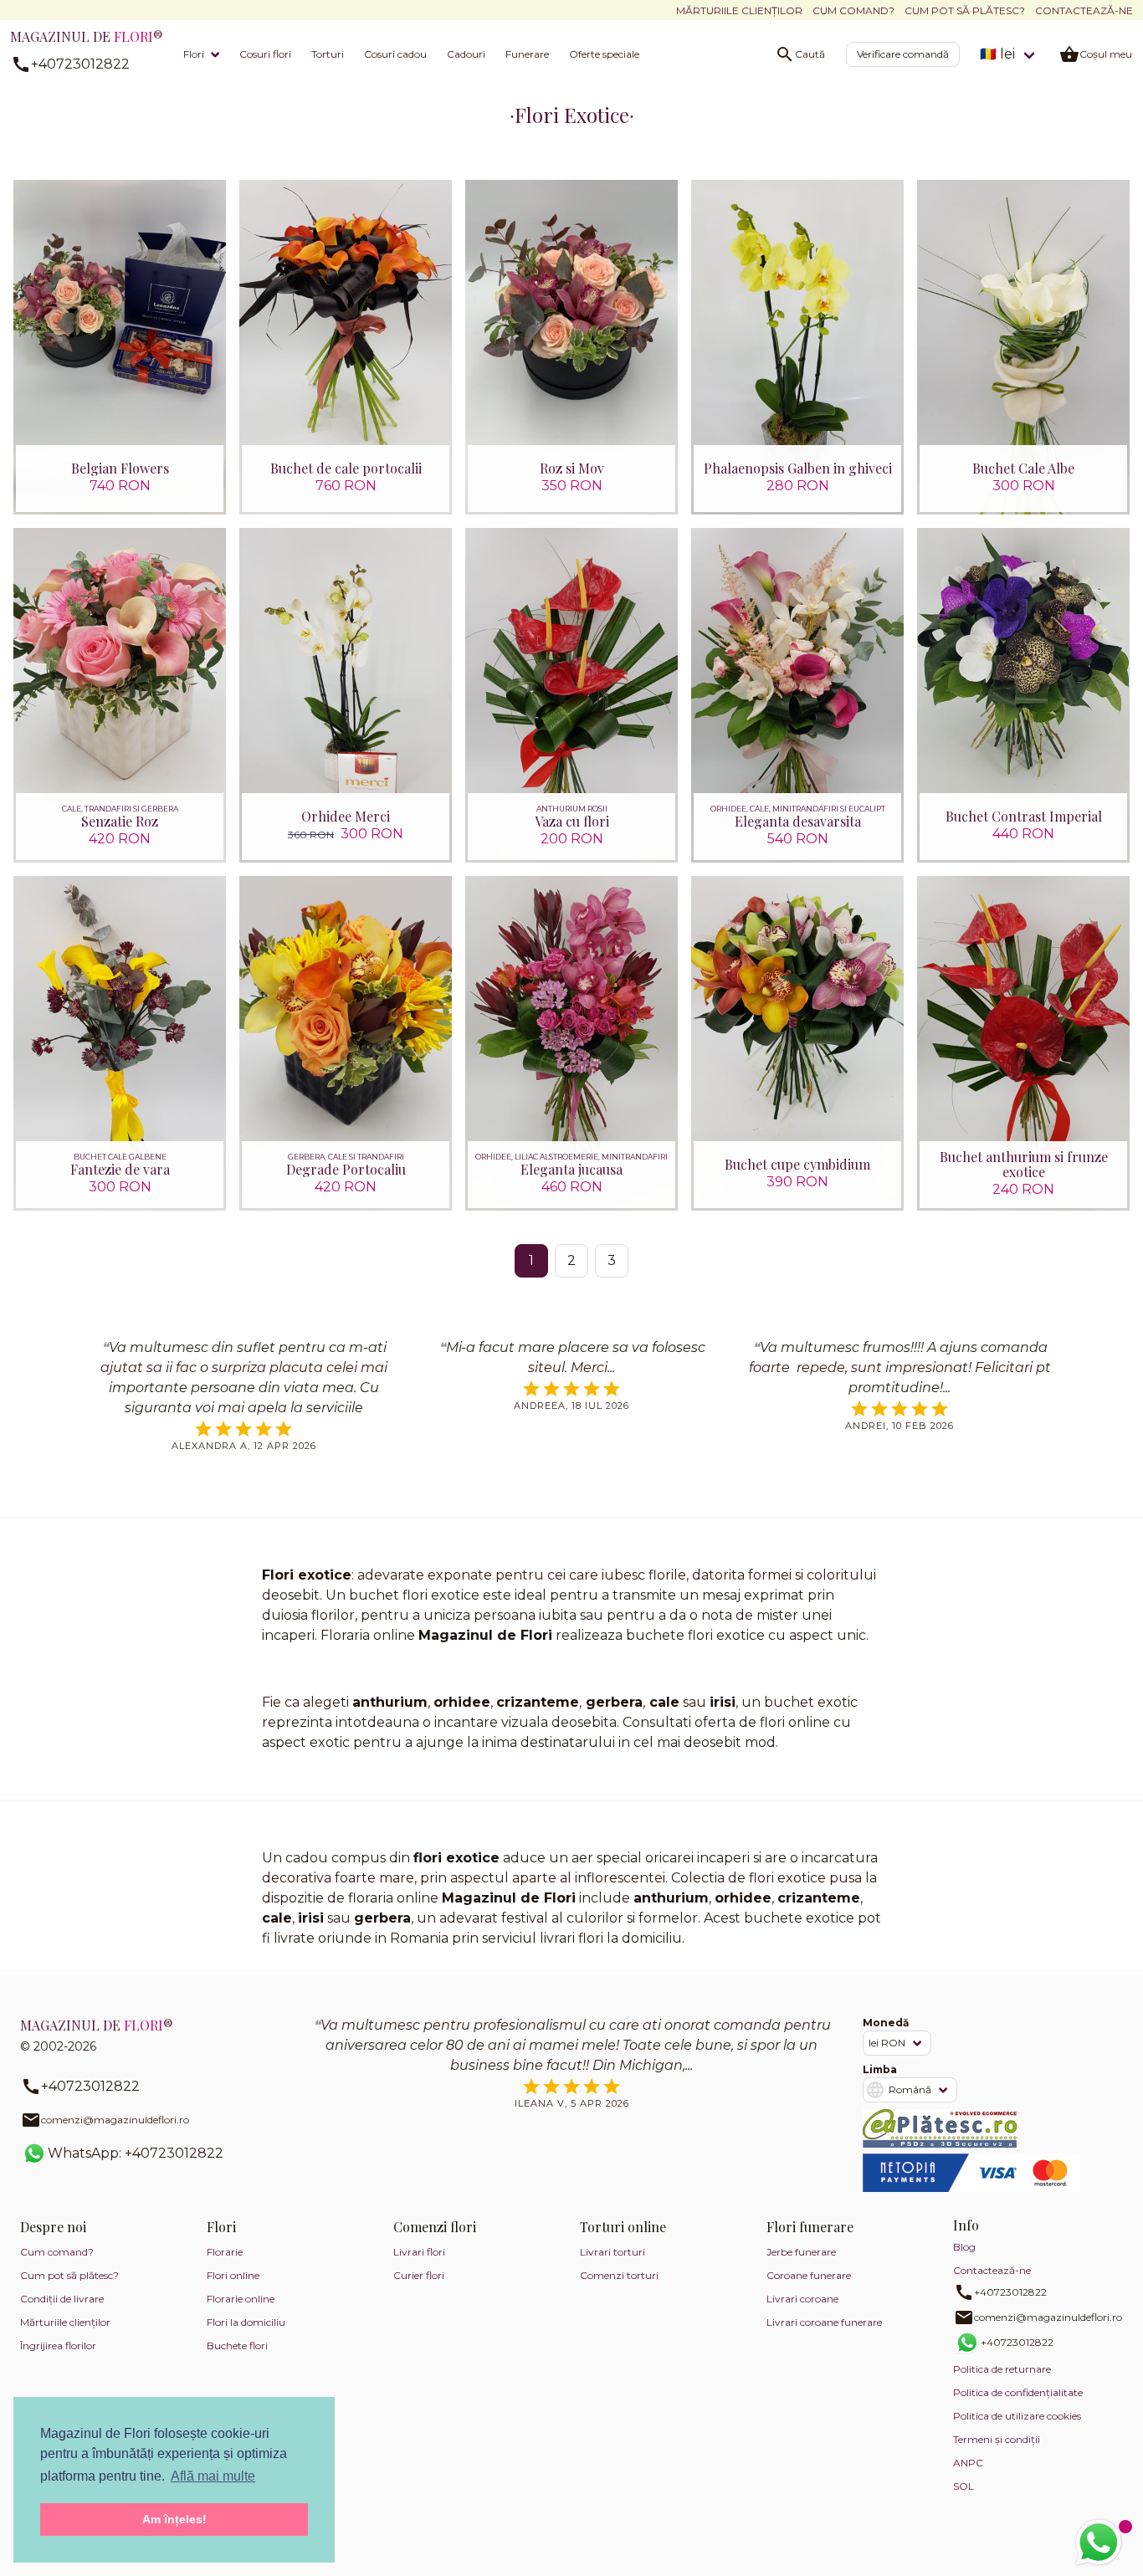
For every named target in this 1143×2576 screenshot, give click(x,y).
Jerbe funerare (801, 2252)
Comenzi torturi (619, 2275)
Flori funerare (810, 2227)
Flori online (233, 2275)
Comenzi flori (435, 2227)
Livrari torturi (613, 2252)
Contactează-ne (1084, 10)
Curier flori (419, 2275)
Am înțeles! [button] (174, 2519)
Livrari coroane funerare (824, 2322)
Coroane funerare (809, 2275)
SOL (964, 2486)
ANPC (968, 2463)
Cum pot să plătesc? (965, 10)
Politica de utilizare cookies (1017, 2416)
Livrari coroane (802, 2299)
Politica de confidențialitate (1018, 2392)
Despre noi (53, 2227)
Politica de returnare (1002, 2369)
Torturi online (623, 2227)
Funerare (527, 54)
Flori (194, 54)
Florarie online (241, 2299)
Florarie (225, 2252)
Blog (964, 2247)
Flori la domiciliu (246, 2322)
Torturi (328, 54)
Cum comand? (853, 10)
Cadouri (466, 54)
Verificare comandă (903, 54)
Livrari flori (419, 2252)
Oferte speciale (604, 54)
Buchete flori (237, 2346)
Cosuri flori (265, 54)
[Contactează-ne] (1099, 2543)
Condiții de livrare (62, 2299)
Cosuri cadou (395, 54)
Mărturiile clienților (739, 10)
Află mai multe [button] (213, 2476)
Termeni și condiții (997, 2439)
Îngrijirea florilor (58, 2346)
